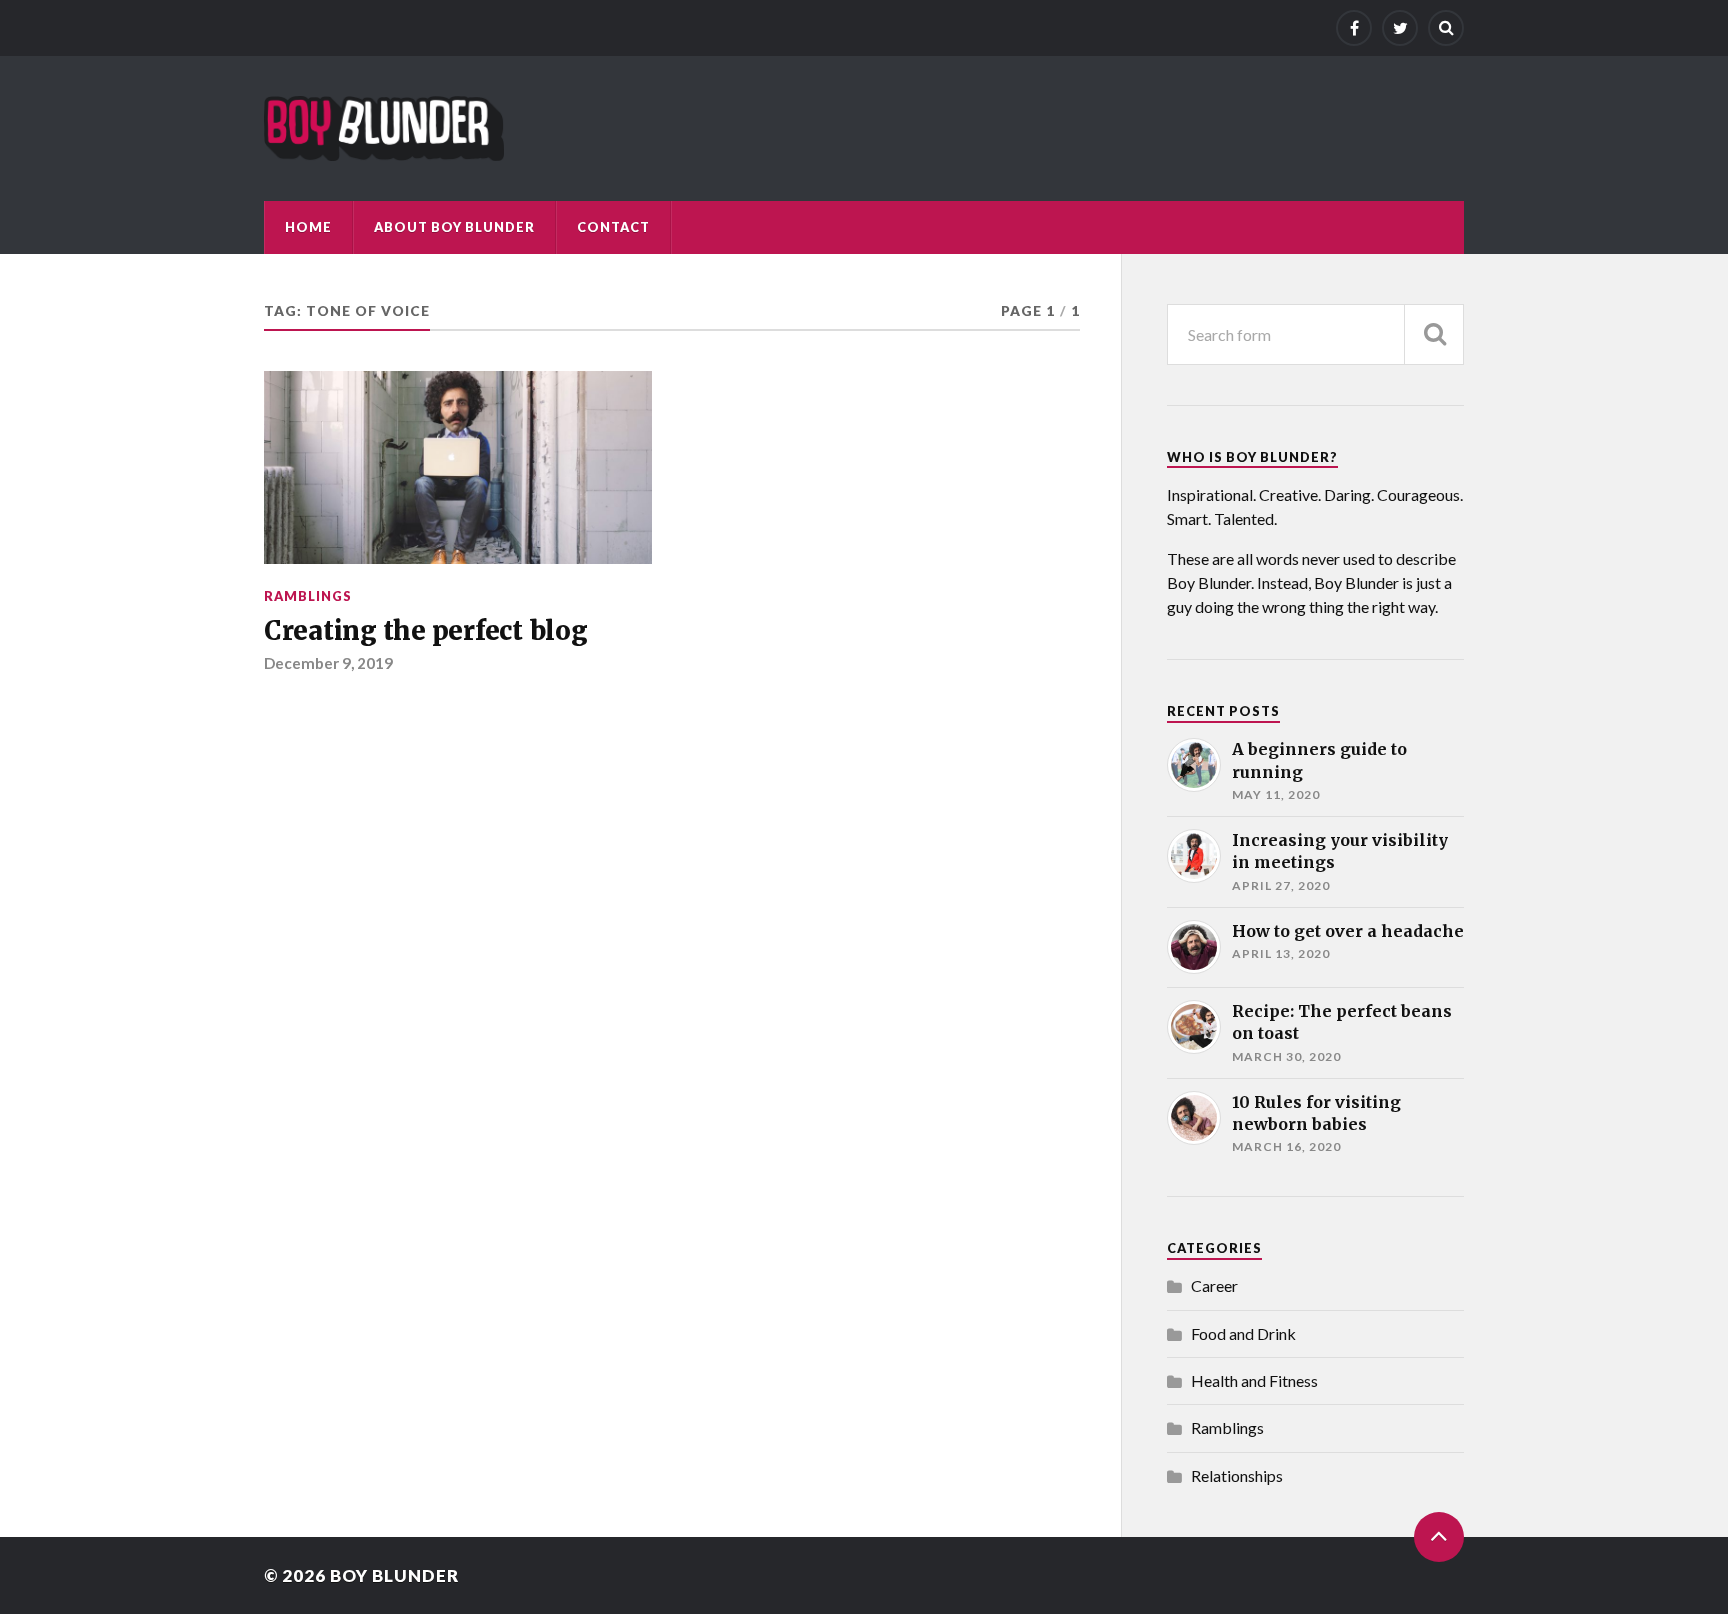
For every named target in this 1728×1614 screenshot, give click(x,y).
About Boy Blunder (454, 227)
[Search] (1446, 28)
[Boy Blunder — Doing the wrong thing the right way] (384, 128)
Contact (613, 227)
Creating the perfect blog (426, 631)
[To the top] (1439, 1537)
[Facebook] (1354, 28)
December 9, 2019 (328, 663)
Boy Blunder (394, 1575)
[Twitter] (1400, 28)
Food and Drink (1243, 1333)
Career (1214, 1285)
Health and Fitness (1254, 1380)
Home (308, 227)
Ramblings (308, 596)
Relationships (1237, 1475)
